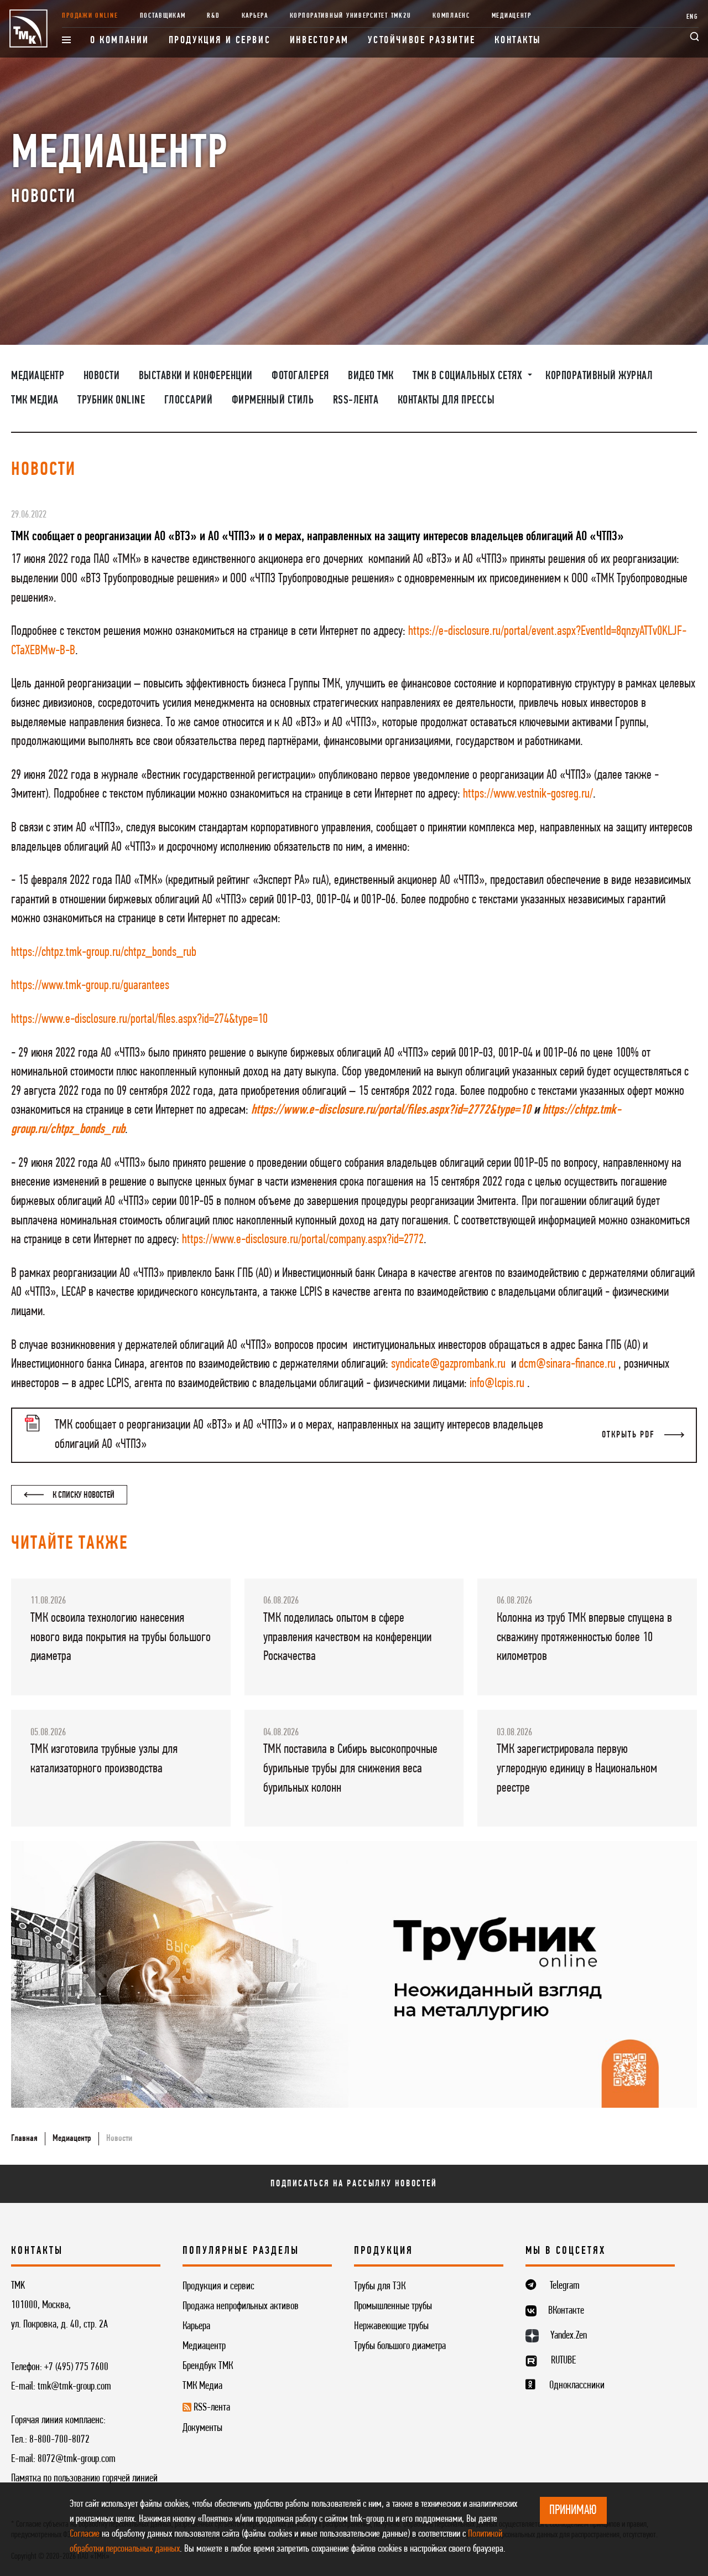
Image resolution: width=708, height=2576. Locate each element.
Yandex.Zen (569, 2336)
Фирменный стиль (273, 400)
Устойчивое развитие (421, 41)
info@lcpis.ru (497, 1384)
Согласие (85, 2534)
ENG (693, 17)
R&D (213, 16)
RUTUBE (563, 2361)
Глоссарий (189, 400)
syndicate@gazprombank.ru (448, 1364)
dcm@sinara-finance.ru (567, 1364)
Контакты (518, 41)
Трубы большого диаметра (400, 2346)
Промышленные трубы (393, 2306)
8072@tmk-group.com (77, 2459)
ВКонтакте (566, 2311)
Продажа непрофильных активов (241, 2306)
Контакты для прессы (446, 400)
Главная (24, 2138)
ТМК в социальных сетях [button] (469, 376)
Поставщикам (163, 16)
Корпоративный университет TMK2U (351, 16)
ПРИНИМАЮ (573, 2511)
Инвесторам (319, 41)
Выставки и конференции (196, 376)
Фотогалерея (300, 376)
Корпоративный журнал (599, 376)
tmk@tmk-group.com (74, 2387)
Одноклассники (577, 2386)
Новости (102, 376)
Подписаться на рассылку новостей (354, 2184)
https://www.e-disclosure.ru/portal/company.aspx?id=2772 (303, 1240)
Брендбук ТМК (208, 2366)
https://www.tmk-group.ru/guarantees (90, 986)
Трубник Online (111, 400)
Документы (202, 2428)
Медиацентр (512, 16)
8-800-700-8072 (59, 2440)
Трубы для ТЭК (380, 2287)
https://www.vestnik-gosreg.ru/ (528, 794)
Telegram (565, 2286)
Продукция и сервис (220, 41)
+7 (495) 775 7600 (76, 2367)
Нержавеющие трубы (391, 2326)
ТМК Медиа (35, 400)
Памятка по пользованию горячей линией (84, 2479)
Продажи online (90, 16)
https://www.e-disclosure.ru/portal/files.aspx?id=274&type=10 (139, 1020)
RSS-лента (356, 400)
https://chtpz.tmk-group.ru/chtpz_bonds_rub (104, 953)
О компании (120, 41)
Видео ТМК (371, 376)
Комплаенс (451, 16)
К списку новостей (83, 1495)
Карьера (255, 16)
